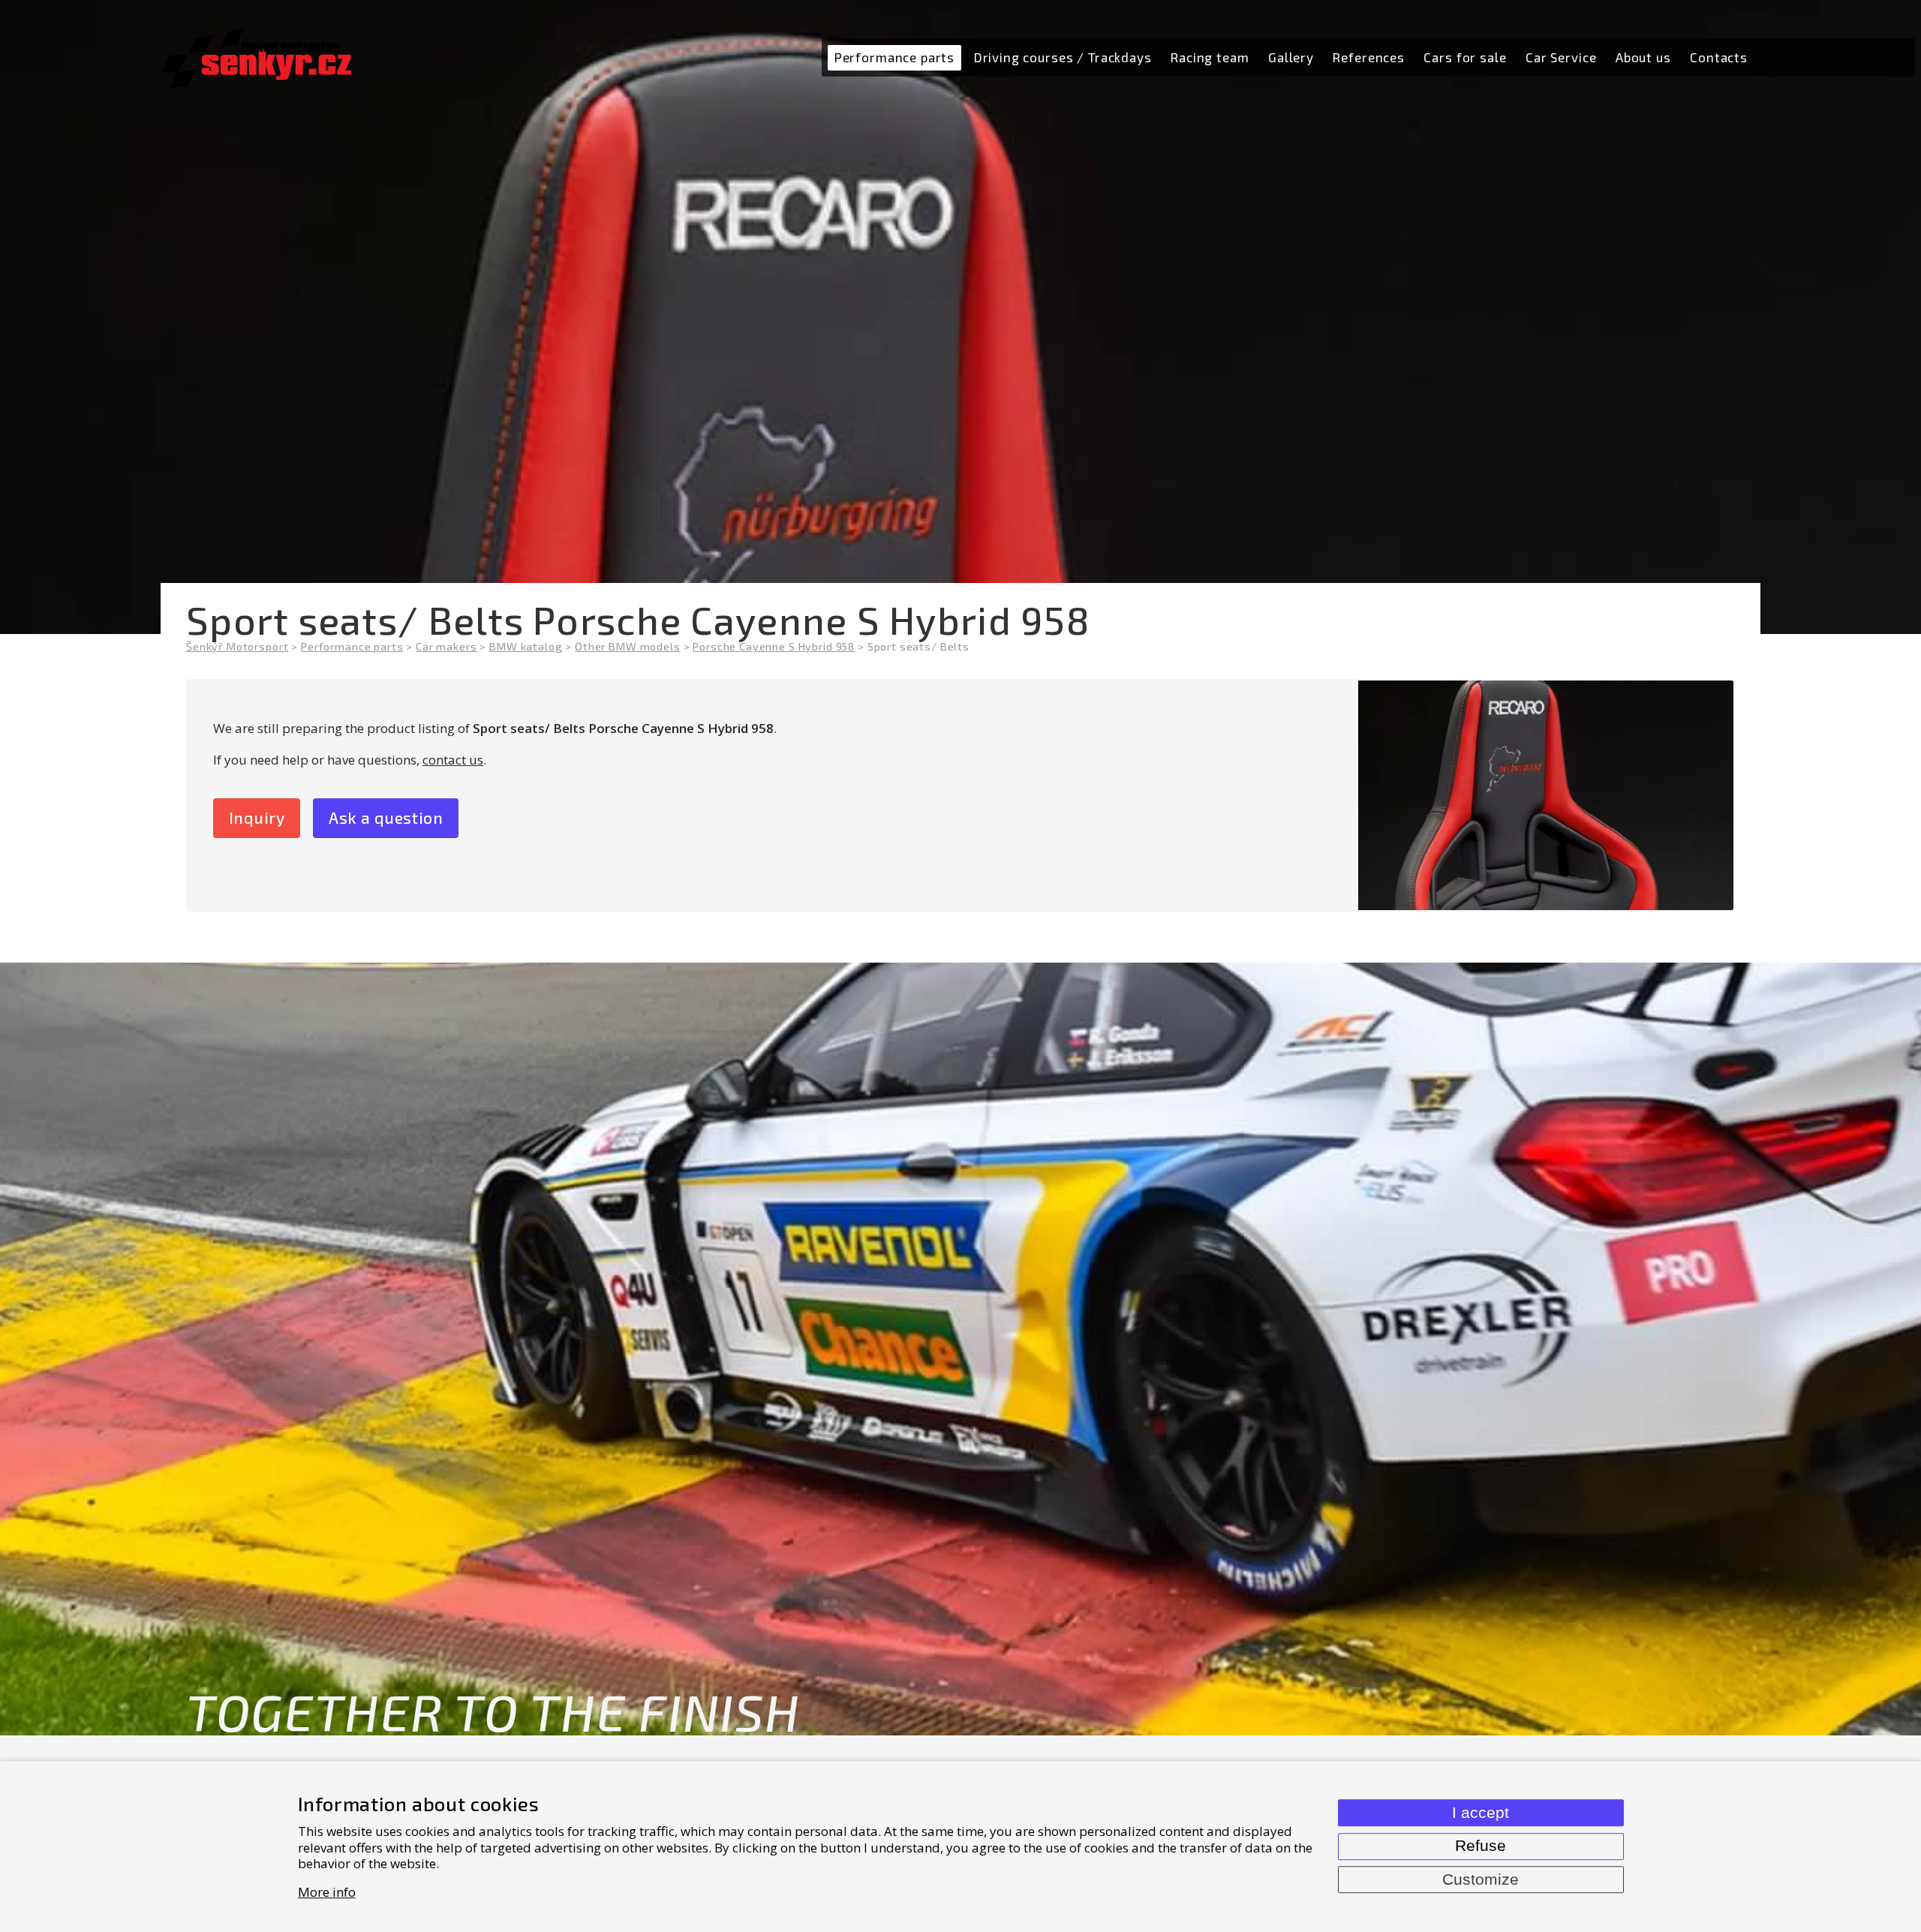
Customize (1481, 1879)
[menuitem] (894, 58)
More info (327, 1892)
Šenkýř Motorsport (237, 646)
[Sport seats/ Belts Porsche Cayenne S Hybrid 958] (1546, 796)
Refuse (1481, 1846)
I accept (1481, 1813)
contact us (453, 760)
